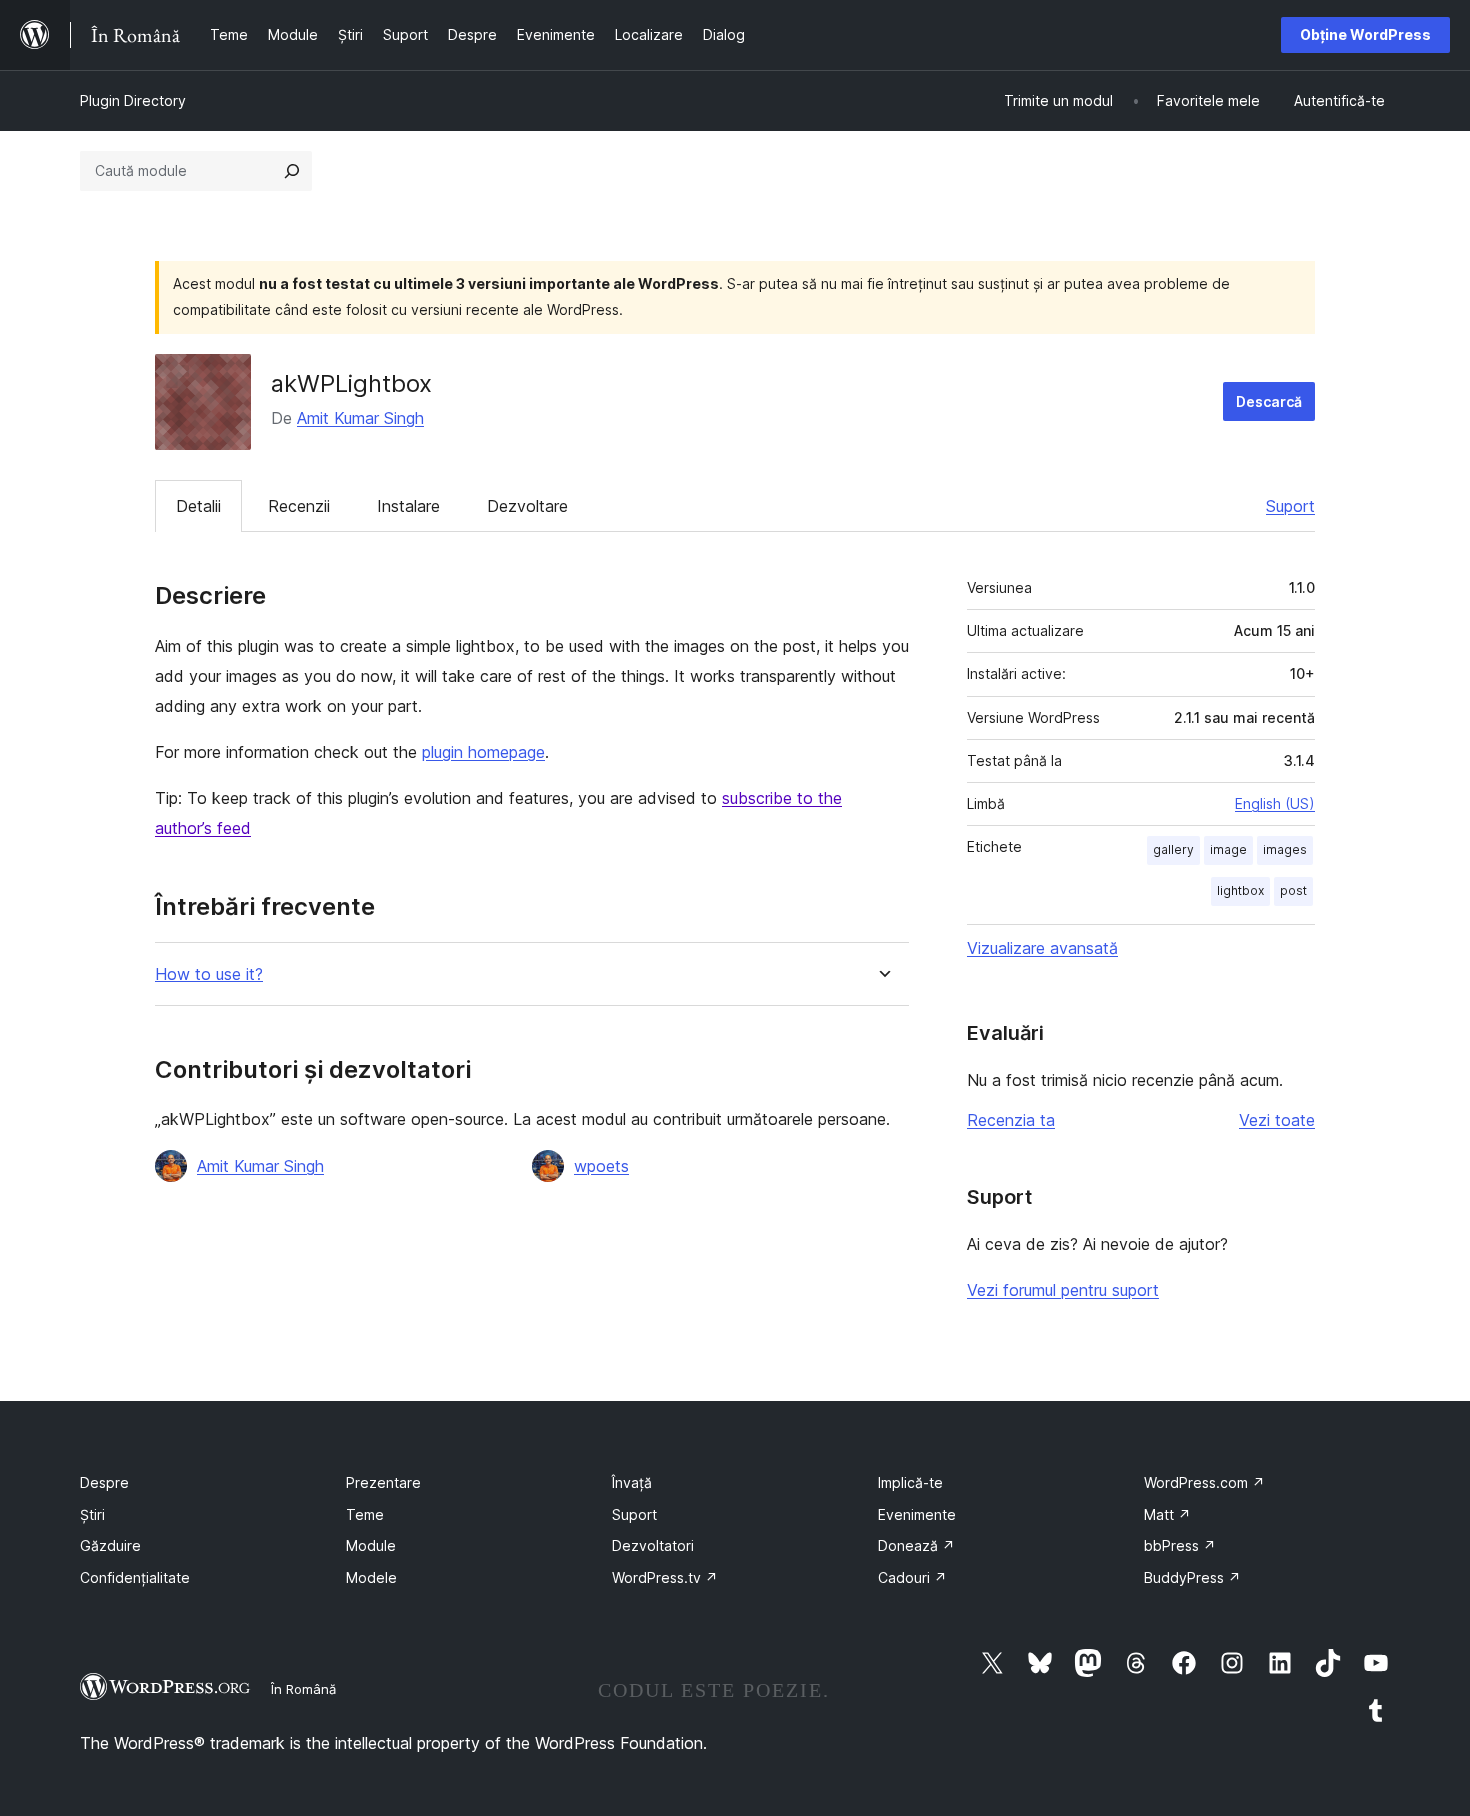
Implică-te (910, 1482)
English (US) (1275, 803)
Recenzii (299, 506)
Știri (92, 1514)
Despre (104, 1482)
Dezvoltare (527, 506)
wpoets (601, 1166)
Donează (916, 1545)
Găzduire (110, 1545)
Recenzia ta (1011, 1120)
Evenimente (917, 1514)
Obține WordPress (1365, 34)
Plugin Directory (133, 100)
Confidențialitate (135, 1577)
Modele (371, 1577)
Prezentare (383, 1482)
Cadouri (912, 1577)
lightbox (1240, 890)
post (1293, 890)
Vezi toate (1277, 1120)
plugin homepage (483, 752)
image (1228, 849)
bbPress (1180, 1545)
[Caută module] (292, 171)
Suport (1290, 506)
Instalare (408, 506)
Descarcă (1269, 401)
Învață (632, 1482)
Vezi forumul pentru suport (1063, 1290)
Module (371, 1545)
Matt (1167, 1514)
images (1285, 849)
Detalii (198, 506)
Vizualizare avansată (1042, 948)
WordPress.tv (665, 1577)
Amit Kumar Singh (360, 418)
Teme (365, 1514)
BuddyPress (1192, 1577)
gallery (1173, 849)
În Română (303, 1689)
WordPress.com (1204, 1482)
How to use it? (209, 974)
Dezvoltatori (653, 1545)
